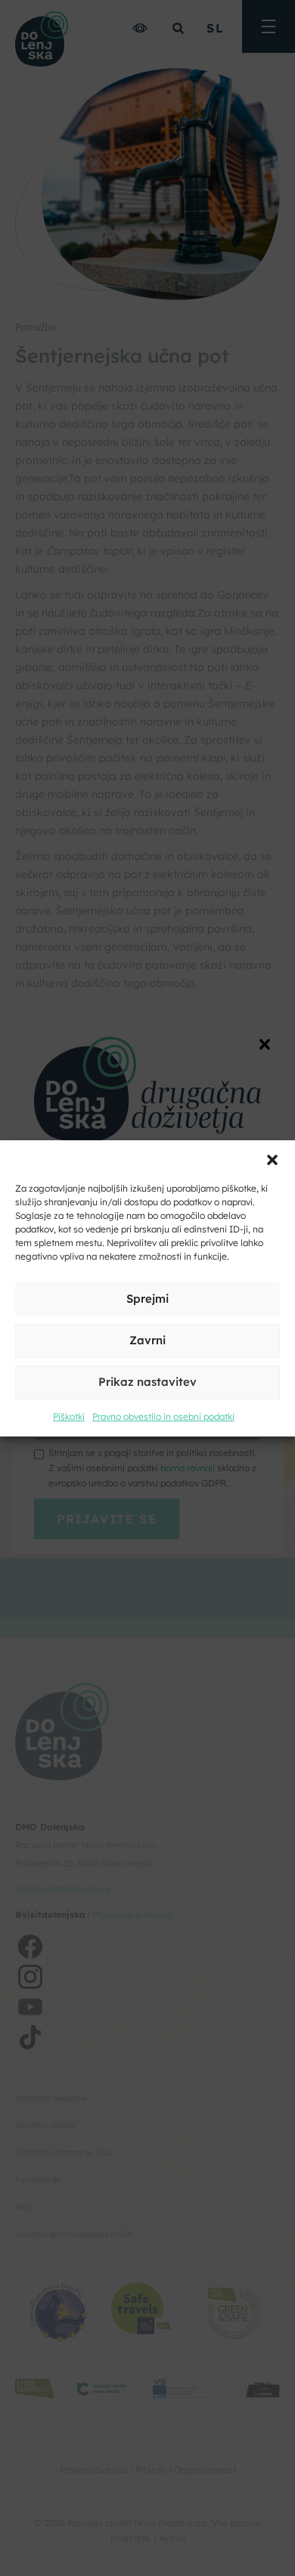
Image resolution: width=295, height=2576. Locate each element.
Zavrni (147, 1340)
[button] (272, 1159)
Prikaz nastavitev (147, 1382)
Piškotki (69, 1416)
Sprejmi (147, 1299)
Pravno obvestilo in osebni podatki (163, 1416)
